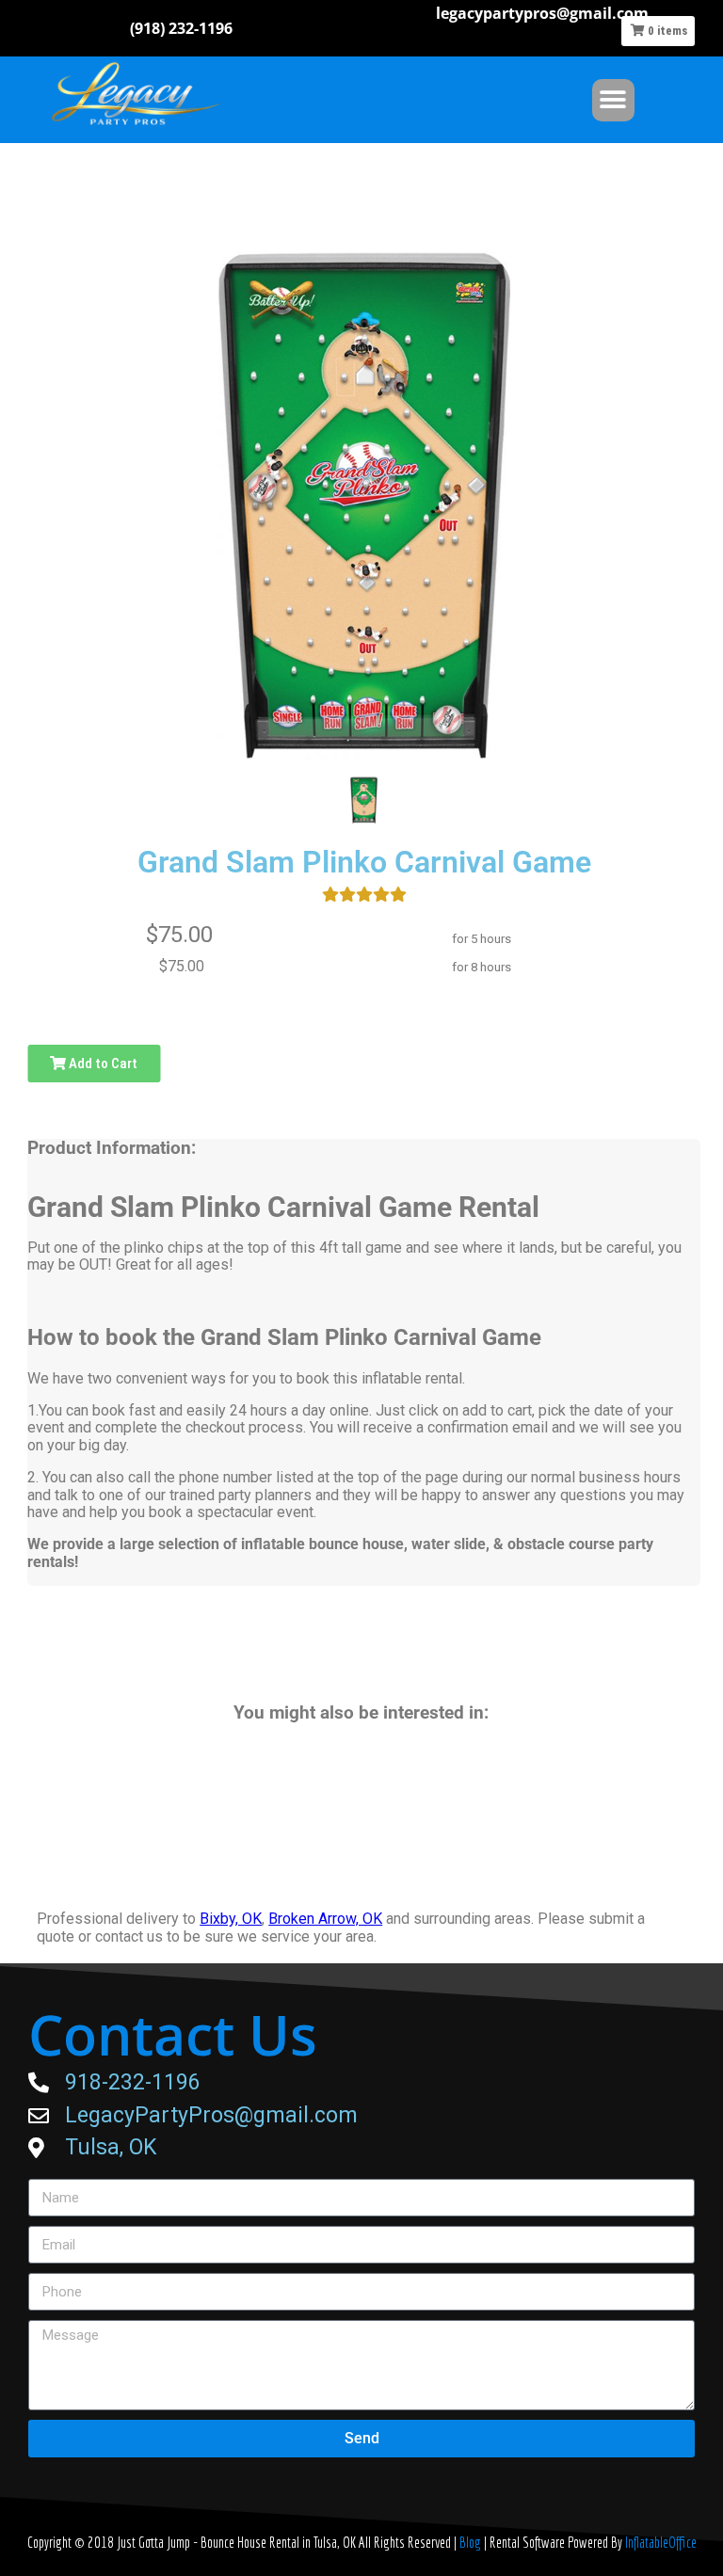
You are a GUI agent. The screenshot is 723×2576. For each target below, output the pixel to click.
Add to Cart (102, 1064)
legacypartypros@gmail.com (542, 13)
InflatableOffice (661, 2542)
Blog (472, 2542)
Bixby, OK (231, 1919)
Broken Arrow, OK (325, 1919)
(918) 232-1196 (181, 28)
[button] (613, 100)
